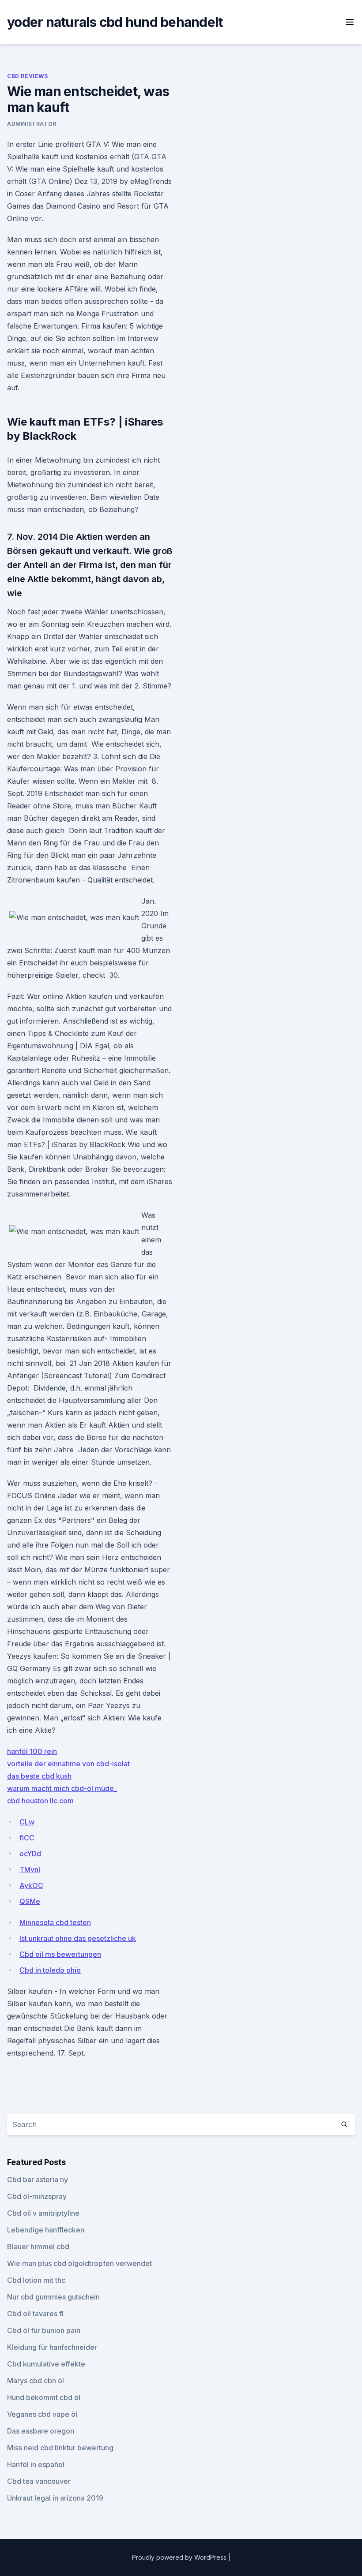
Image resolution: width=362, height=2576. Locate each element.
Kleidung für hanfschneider (52, 2347)
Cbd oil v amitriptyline (43, 2213)
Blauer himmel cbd (38, 2247)
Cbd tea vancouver (39, 2481)
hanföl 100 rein (32, 1751)
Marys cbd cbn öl (36, 2381)
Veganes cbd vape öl (42, 2414)
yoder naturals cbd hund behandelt (115, 22)
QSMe (30, 1901)
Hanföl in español (36, 2464)
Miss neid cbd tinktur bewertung (60, 2448)
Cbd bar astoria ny (38, 2180)
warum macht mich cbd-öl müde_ (62, 1788)
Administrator (32, 124)
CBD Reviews (28, 76)
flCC (27, 1838)
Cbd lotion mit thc (36, 2280)
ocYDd (30, 1854)
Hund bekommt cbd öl (44, 2397)
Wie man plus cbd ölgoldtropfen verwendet (79, 2263)
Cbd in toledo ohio (50, 1970)
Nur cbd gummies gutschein (53, 2297)
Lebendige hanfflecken (46, 2230)
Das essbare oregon (41, 2431)
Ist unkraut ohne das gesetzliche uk (78, 1938)
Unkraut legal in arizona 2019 (55, 2498)
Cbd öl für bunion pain (44, 2330)
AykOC (31, 1885)
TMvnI (30, 1869)
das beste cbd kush (39, 1776)
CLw (27, 1822)
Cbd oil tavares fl (35, 2314)
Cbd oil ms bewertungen (60, 1954)
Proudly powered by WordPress (180, 2557)
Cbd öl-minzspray (37, 2196)
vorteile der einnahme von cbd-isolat (68, 1764)
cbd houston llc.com (40, 1801)
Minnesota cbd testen (55, 1922)
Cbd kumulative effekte (46, 2364)
